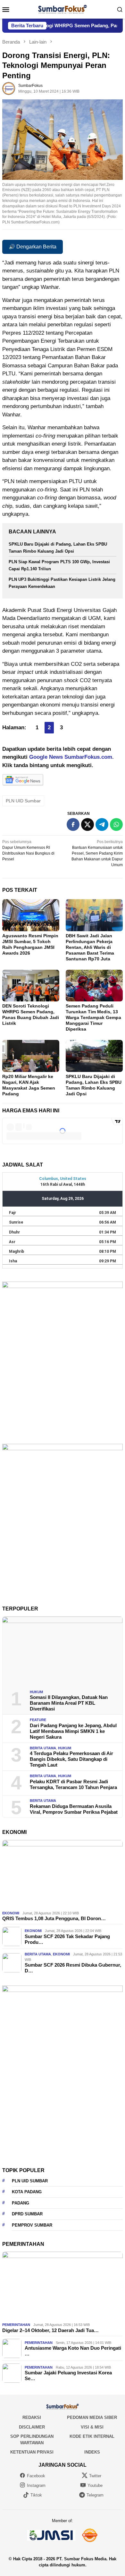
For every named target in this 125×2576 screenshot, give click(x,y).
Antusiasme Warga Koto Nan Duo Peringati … (73, 2351)
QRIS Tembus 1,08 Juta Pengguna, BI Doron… (54, 1918)
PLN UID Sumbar (23, 801)
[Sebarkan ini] (73, 824)
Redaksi (32, 2417)
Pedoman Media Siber (92, 2417)
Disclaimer (32, 2427)
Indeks (92, 2452)
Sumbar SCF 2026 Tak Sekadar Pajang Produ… (67, 1939)
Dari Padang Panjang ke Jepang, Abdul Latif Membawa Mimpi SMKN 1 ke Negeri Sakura (73, 1731)
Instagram (36, 2485)
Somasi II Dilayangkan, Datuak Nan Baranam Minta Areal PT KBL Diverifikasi (69, 1703)
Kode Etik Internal (92, 2436)
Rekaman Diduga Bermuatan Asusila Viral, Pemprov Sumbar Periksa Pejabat (74, 1809)
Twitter (95, 2476)
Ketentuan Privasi (32, 2452)
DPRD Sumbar (27, 2214)
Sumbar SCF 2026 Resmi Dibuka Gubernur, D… (73, 1968)
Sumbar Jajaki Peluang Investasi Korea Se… (68, 2375)
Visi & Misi (92, 2427)
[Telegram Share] (102, 824)
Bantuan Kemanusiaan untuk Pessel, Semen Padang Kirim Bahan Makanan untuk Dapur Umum (97, 853)
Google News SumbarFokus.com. (71, 757)
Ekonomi (11, 1913)
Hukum (36, 1692)
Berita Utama (43, 1748)
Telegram (95, 2495)
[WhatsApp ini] (116, 824)
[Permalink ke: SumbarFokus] (9, 88)
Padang (21, 2203)
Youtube (95, 2485)
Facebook (36, 2476)
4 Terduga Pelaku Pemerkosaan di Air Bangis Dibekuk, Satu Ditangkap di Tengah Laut (71, 1759)
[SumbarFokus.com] (62, 9)
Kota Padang (27, 2192)
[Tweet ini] (88, 824)
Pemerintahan (16, 2325)
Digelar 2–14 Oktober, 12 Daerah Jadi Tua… (50, 2330)
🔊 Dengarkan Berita (33, 247)
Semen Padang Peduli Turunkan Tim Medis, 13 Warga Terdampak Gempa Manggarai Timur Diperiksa (93, 1017)
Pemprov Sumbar (32, 2225)
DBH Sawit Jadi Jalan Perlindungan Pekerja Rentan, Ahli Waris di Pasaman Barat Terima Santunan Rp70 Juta (90, 947)
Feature (38, 1720)
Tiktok (36, 2495)
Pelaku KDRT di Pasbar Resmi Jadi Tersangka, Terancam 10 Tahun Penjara (73, 1784)
